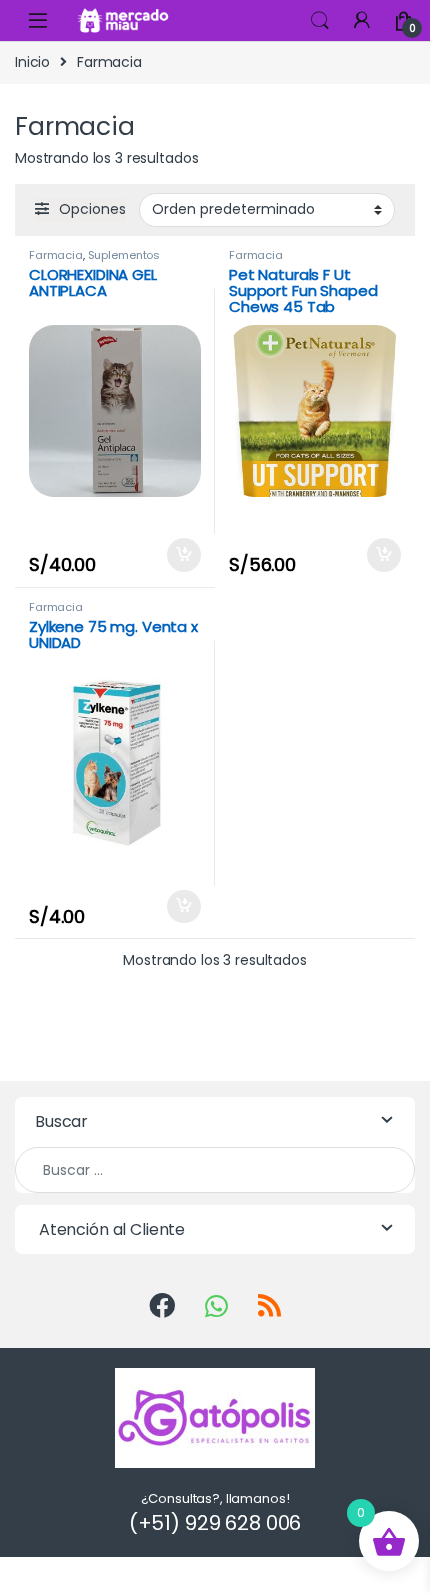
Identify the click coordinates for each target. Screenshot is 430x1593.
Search (320, 21)
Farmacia (56, 255)
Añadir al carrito (178, 555)
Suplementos (124, 255)
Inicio (32, 62)
